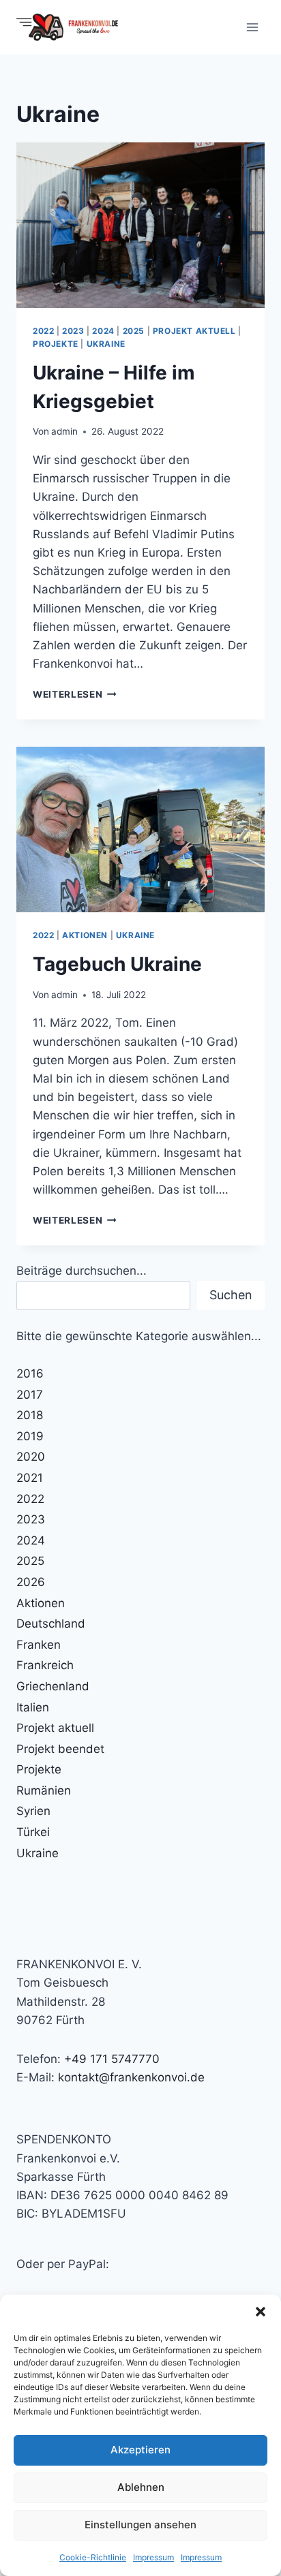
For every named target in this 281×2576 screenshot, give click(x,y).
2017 (30, 1395)
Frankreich (45, 1665)
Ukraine (106, 344)
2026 (31, 1582)
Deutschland (51, 1624)
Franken (39, 1645)
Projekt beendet (60, 1749)
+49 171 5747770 (112, 2059)
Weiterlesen (75, 694)
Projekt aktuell (194, 331)
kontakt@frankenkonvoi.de (131, 2077)
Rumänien (44, 1790)
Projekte (56, 344)
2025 (134, 331)
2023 (73, 331)
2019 (30, 1436)
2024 (103, 331)
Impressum (153, 2557)
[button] (261, 2312)
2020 (31, 1457)
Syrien (33, 1811)
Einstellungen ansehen (140, 2525)
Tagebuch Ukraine (117, 964)
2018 (30, 1415)
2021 (30, 1478)
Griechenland (53, 1686)
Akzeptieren (140, 2450)
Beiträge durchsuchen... (82, 1271)
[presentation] (140, 225)
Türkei (33, 1832)
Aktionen (85, 935)
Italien (33, 1707)
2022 (43, 331)
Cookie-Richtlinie (93, 2557)
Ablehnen (141, 2487)
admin (64, 431)
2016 (30, 1374)
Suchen (231, 1295)
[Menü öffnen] (252, 27)
